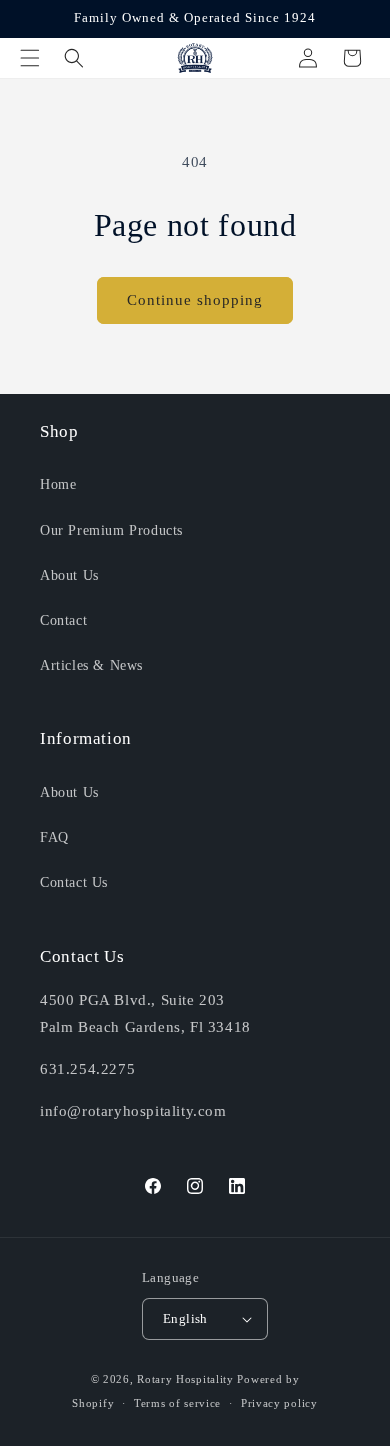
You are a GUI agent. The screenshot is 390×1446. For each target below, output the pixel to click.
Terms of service (177, 1403)
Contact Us (74, 882)
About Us (69, 575)
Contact (63, 620)
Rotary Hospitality (185, 1379)
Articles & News (91, 665)
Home (58, 484)
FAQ (54, 837)
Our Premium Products (111, 530)
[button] (30, 58)
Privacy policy (279, 1403)
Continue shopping (195, 300)
